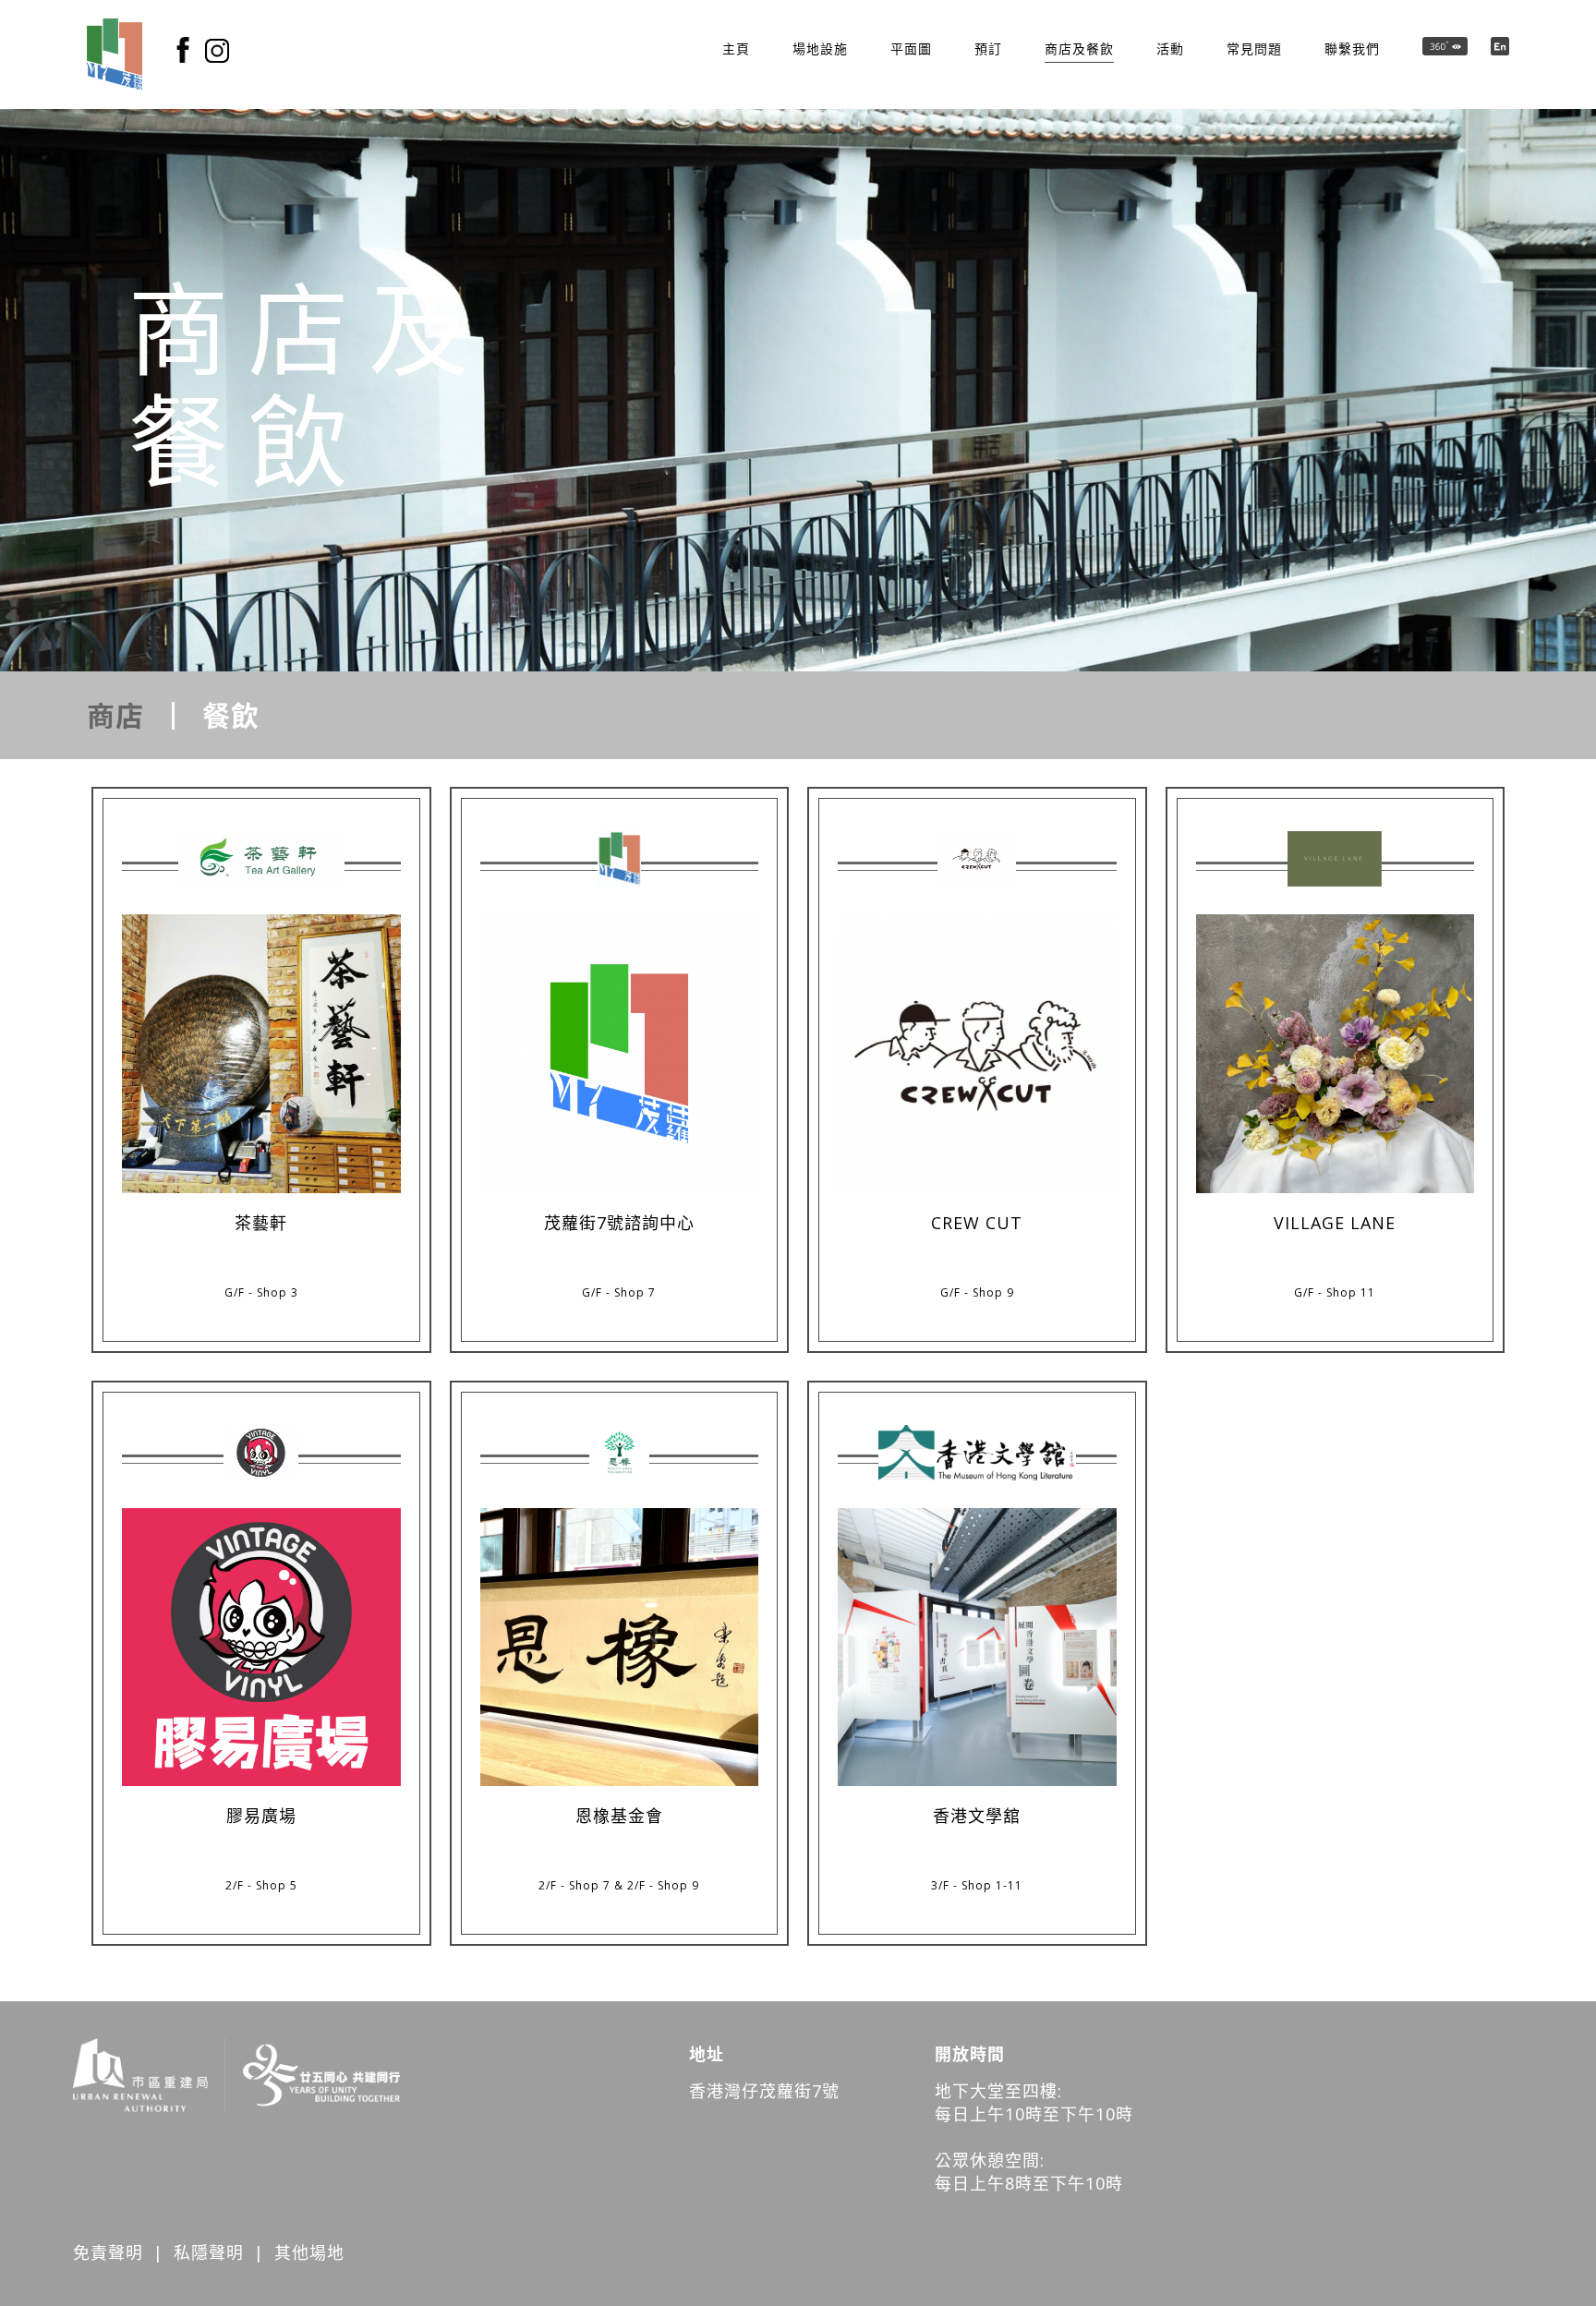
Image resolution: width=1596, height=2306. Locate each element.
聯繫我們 (1352, 48)
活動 (1170, 48)
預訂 (988, 48)
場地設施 (820, 48)
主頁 (736, 48)
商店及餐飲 (1079, 48)
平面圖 (911, 48)
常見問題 (1254, 48)
